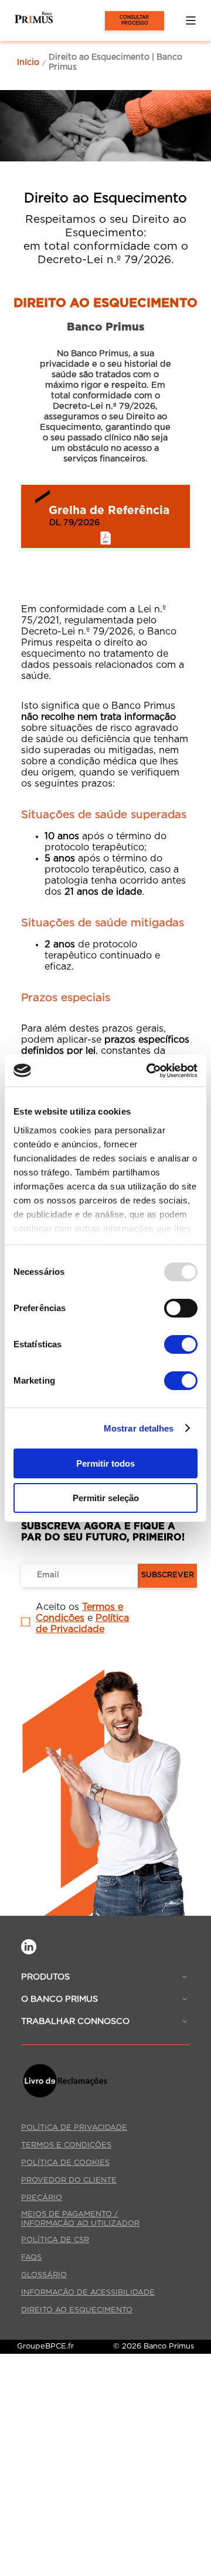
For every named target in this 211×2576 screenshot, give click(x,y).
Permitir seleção (106, 1498)
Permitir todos (105, 1463)
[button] (190, 20)
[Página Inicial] (26, 20)
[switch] (181, 1308)
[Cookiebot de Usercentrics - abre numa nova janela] (149, 1071)
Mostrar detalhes (139, 1428)
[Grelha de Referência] (105, 516)
